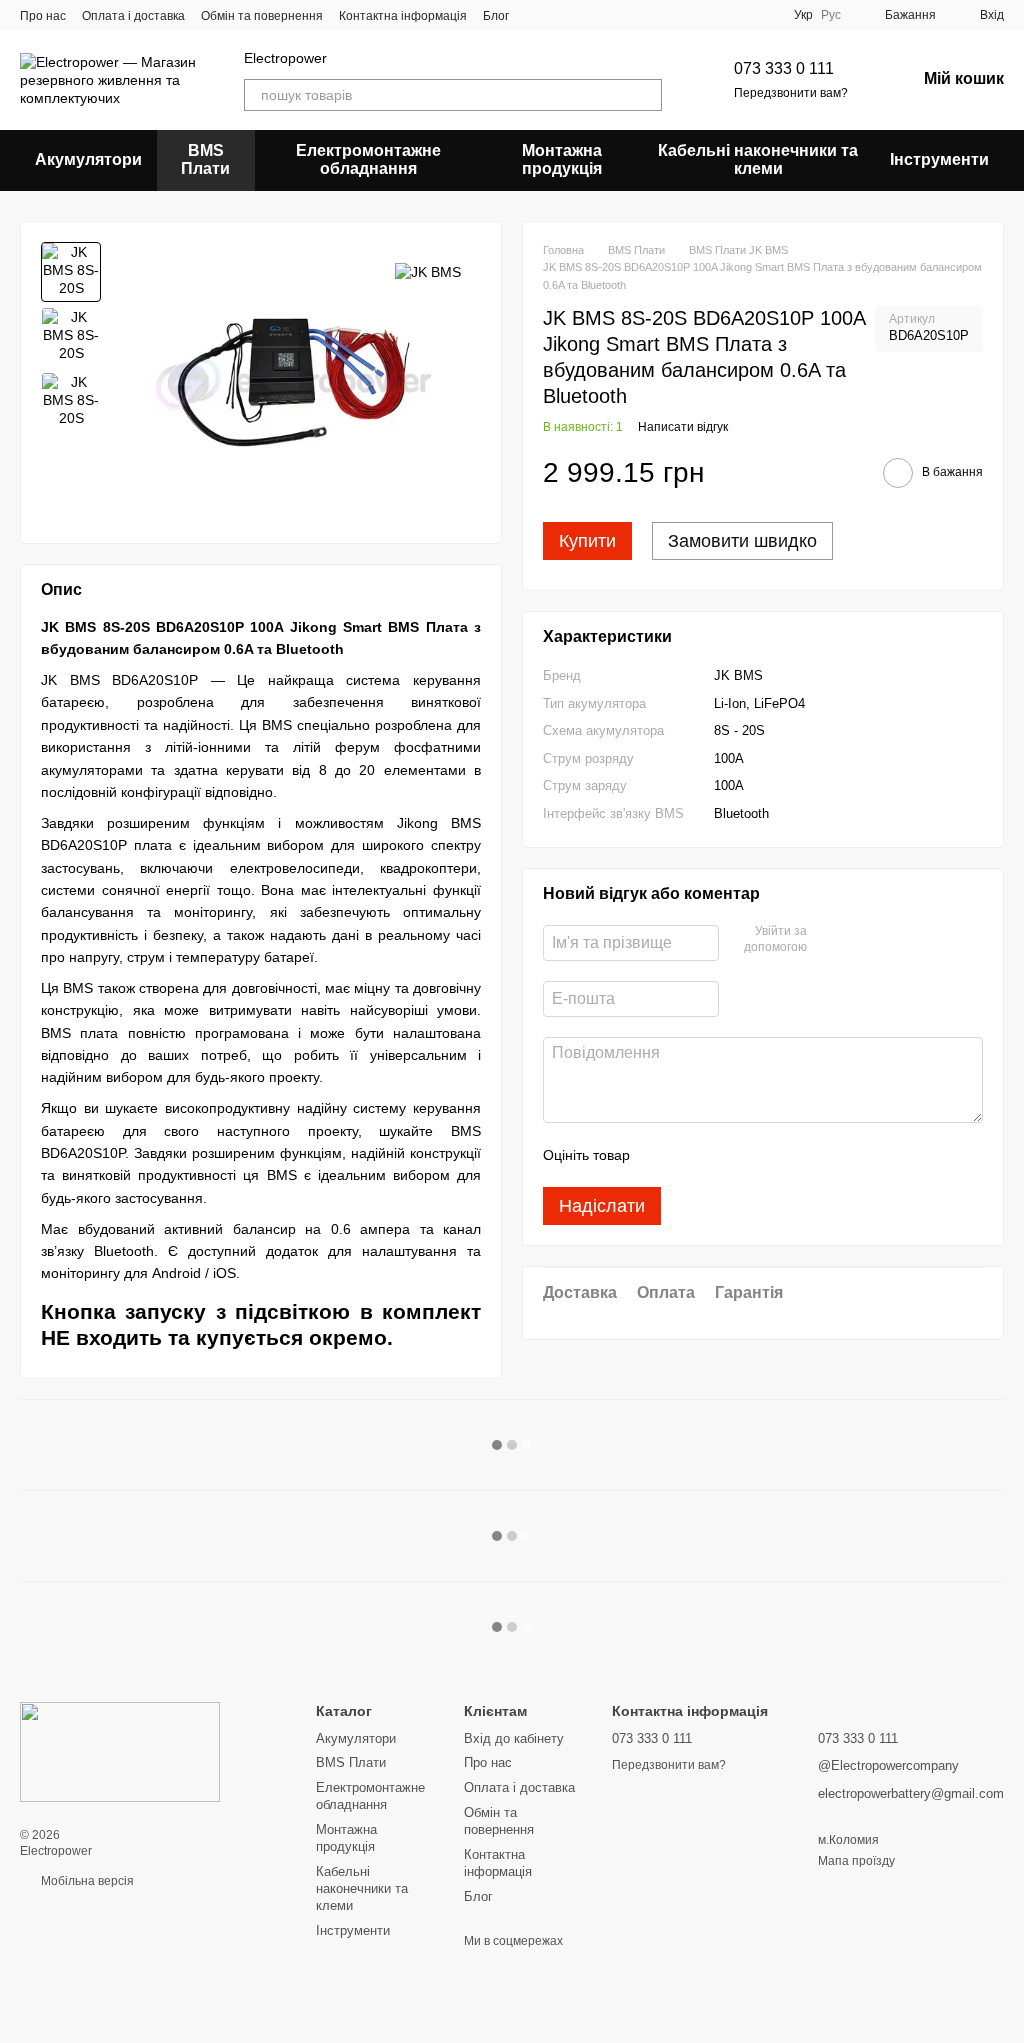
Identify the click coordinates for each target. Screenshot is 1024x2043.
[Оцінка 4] (759, 1155)
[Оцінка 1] (663, 1155)
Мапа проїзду (856, 1861)
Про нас (43, 16)
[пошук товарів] (646, 95)
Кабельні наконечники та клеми (758, 159)
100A (729, 758)
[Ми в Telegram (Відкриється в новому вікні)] (561, 15)
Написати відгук (683, 427)
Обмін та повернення (262, 16)
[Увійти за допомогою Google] (861, 940)
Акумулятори (88, 159)
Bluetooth (741, 813)
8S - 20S (739, 730)
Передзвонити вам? (791, 93)
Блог (496, 16)
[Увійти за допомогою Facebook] (829, 940)
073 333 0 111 (784, 68)
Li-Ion (730, 703)
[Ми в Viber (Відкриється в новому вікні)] (537, 15)
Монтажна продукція (562, 159)
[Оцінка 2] (695, 1155)
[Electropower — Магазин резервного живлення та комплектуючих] (120, 1752)
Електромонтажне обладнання (368, 159)
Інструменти (939, 159)
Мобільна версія (86, 1881)
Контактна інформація (403, 16)
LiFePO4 (779, 703)
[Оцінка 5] (791, 1155)
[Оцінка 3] (727, 1155)
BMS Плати (205, 159)
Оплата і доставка (133, 16)
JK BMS (738, 675)
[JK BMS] (428, 271)
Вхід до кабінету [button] (514, 1738)
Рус (831, 15)
